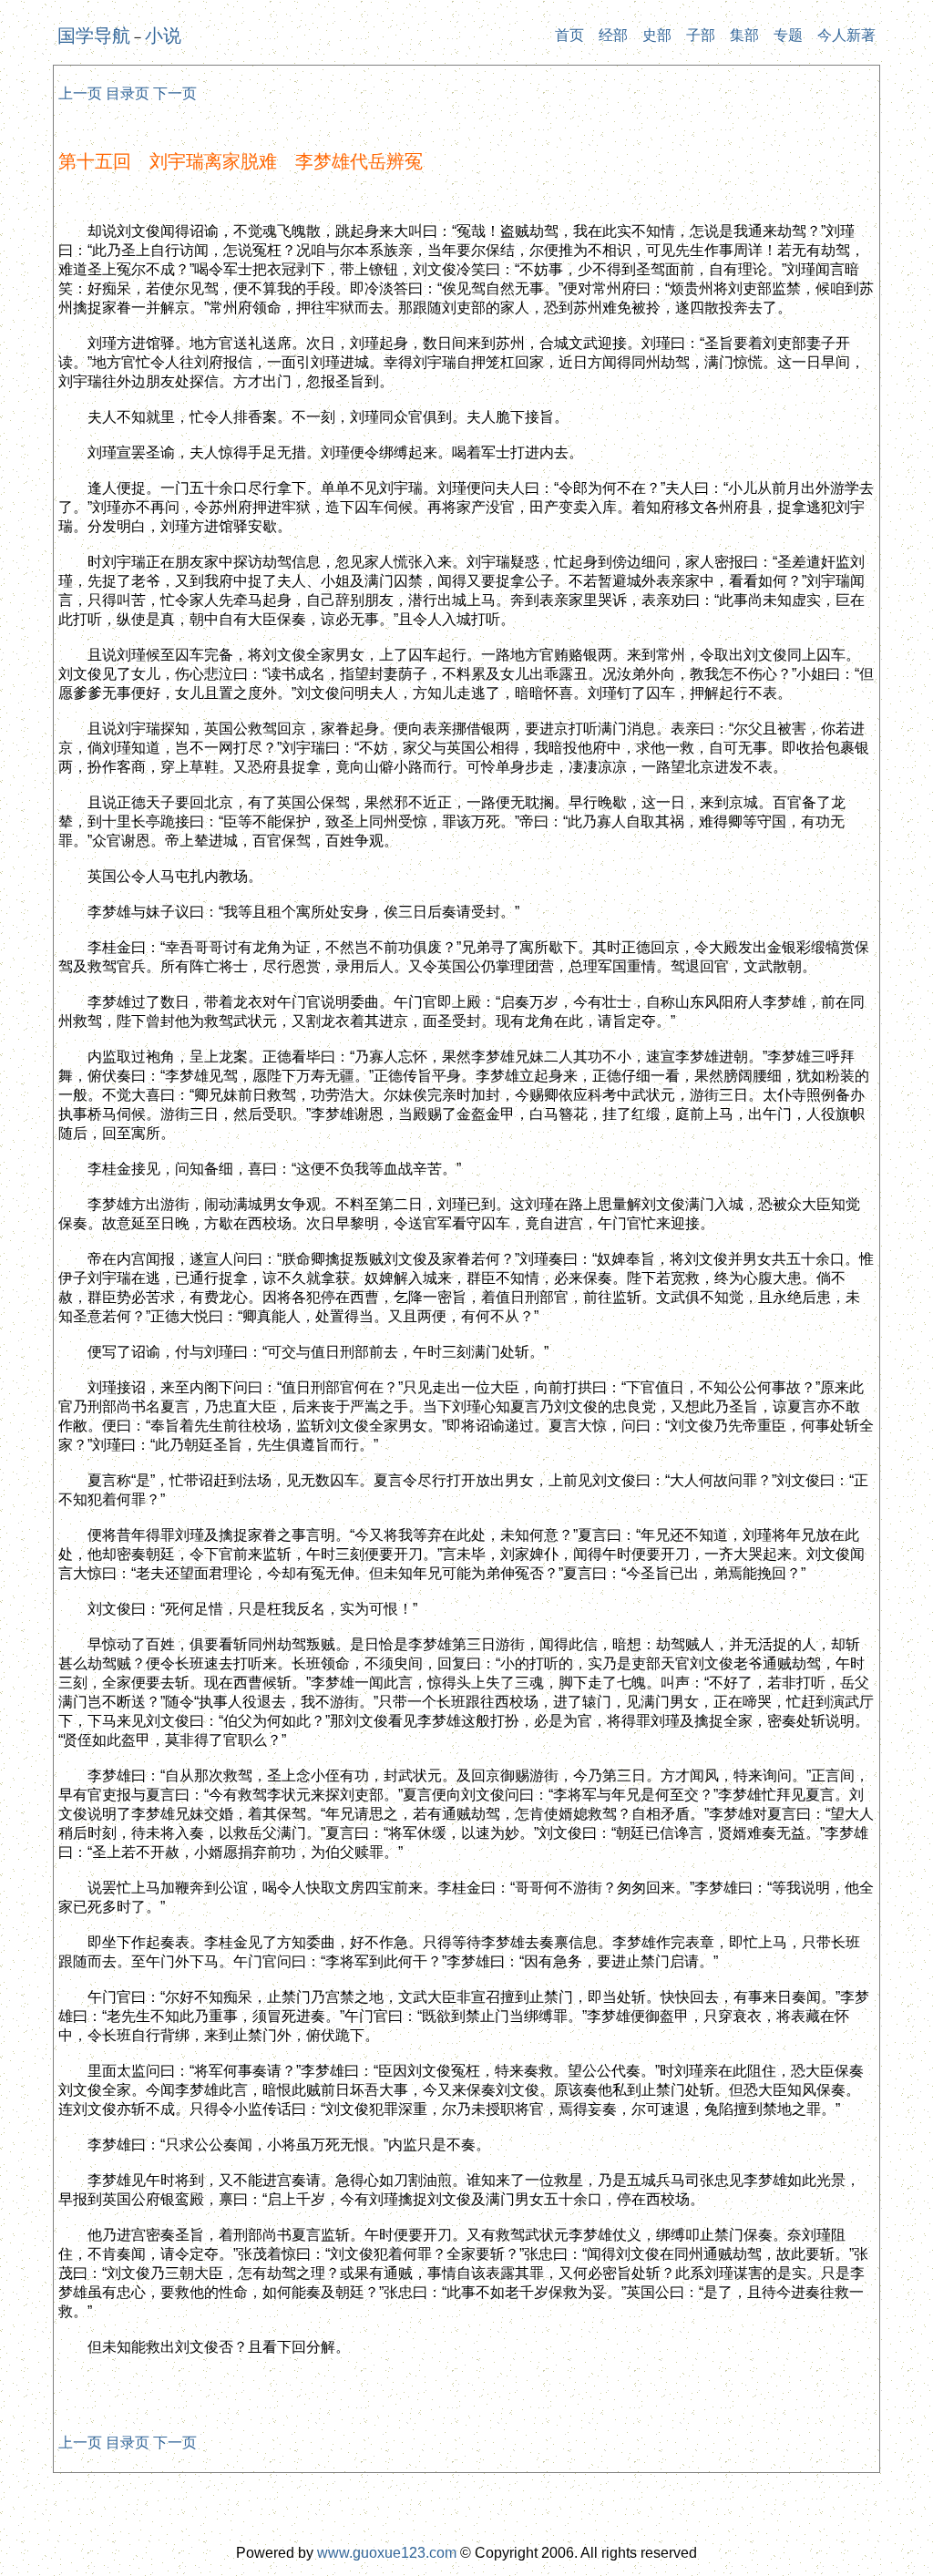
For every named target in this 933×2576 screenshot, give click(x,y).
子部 (701, 35)
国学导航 (94, 36)
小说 (163, 36)
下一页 (175, 93)
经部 (613, 35)
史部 (657, 35)
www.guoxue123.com (387, 2553)
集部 (744, 35)
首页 (569, 35)
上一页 (80, 93)
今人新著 (846, 35)
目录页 (128, 93)
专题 (788, 35)
